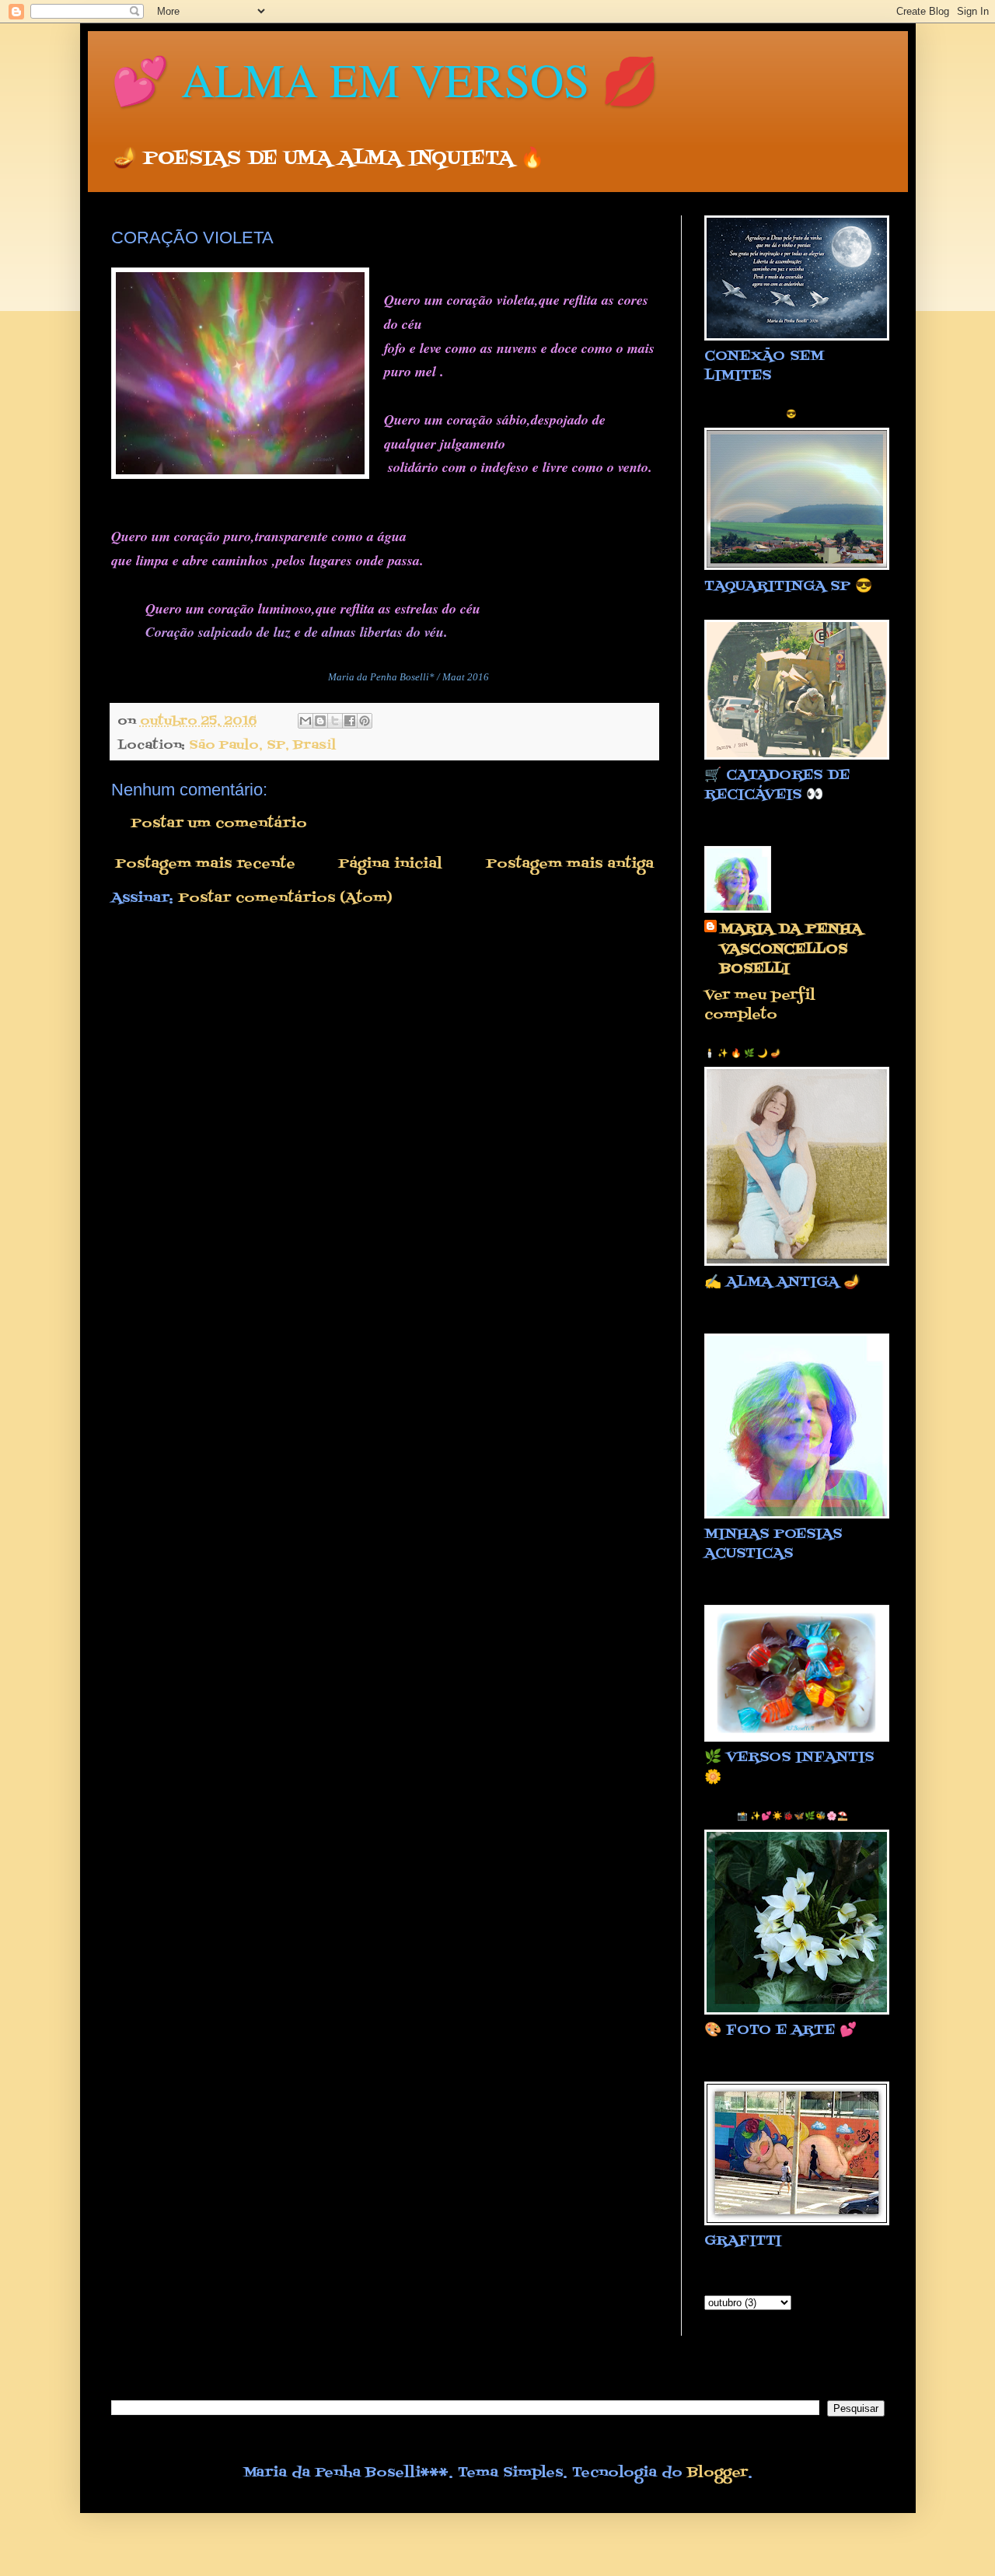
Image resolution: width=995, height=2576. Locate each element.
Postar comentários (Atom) (285, 898)
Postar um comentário (219, 824)
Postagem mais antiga (570, 864)
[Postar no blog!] (320, 721)
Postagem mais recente (205, 864)
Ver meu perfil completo (760, 1005)
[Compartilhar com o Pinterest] (365, 721)
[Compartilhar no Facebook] (350, 721)
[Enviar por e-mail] (305, 721)
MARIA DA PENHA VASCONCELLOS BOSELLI (791, 949)
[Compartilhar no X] (335, 721)
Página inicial (390, 864)
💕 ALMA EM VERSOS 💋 (385, 79)
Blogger (717, 2473)
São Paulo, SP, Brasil (262, 745)
